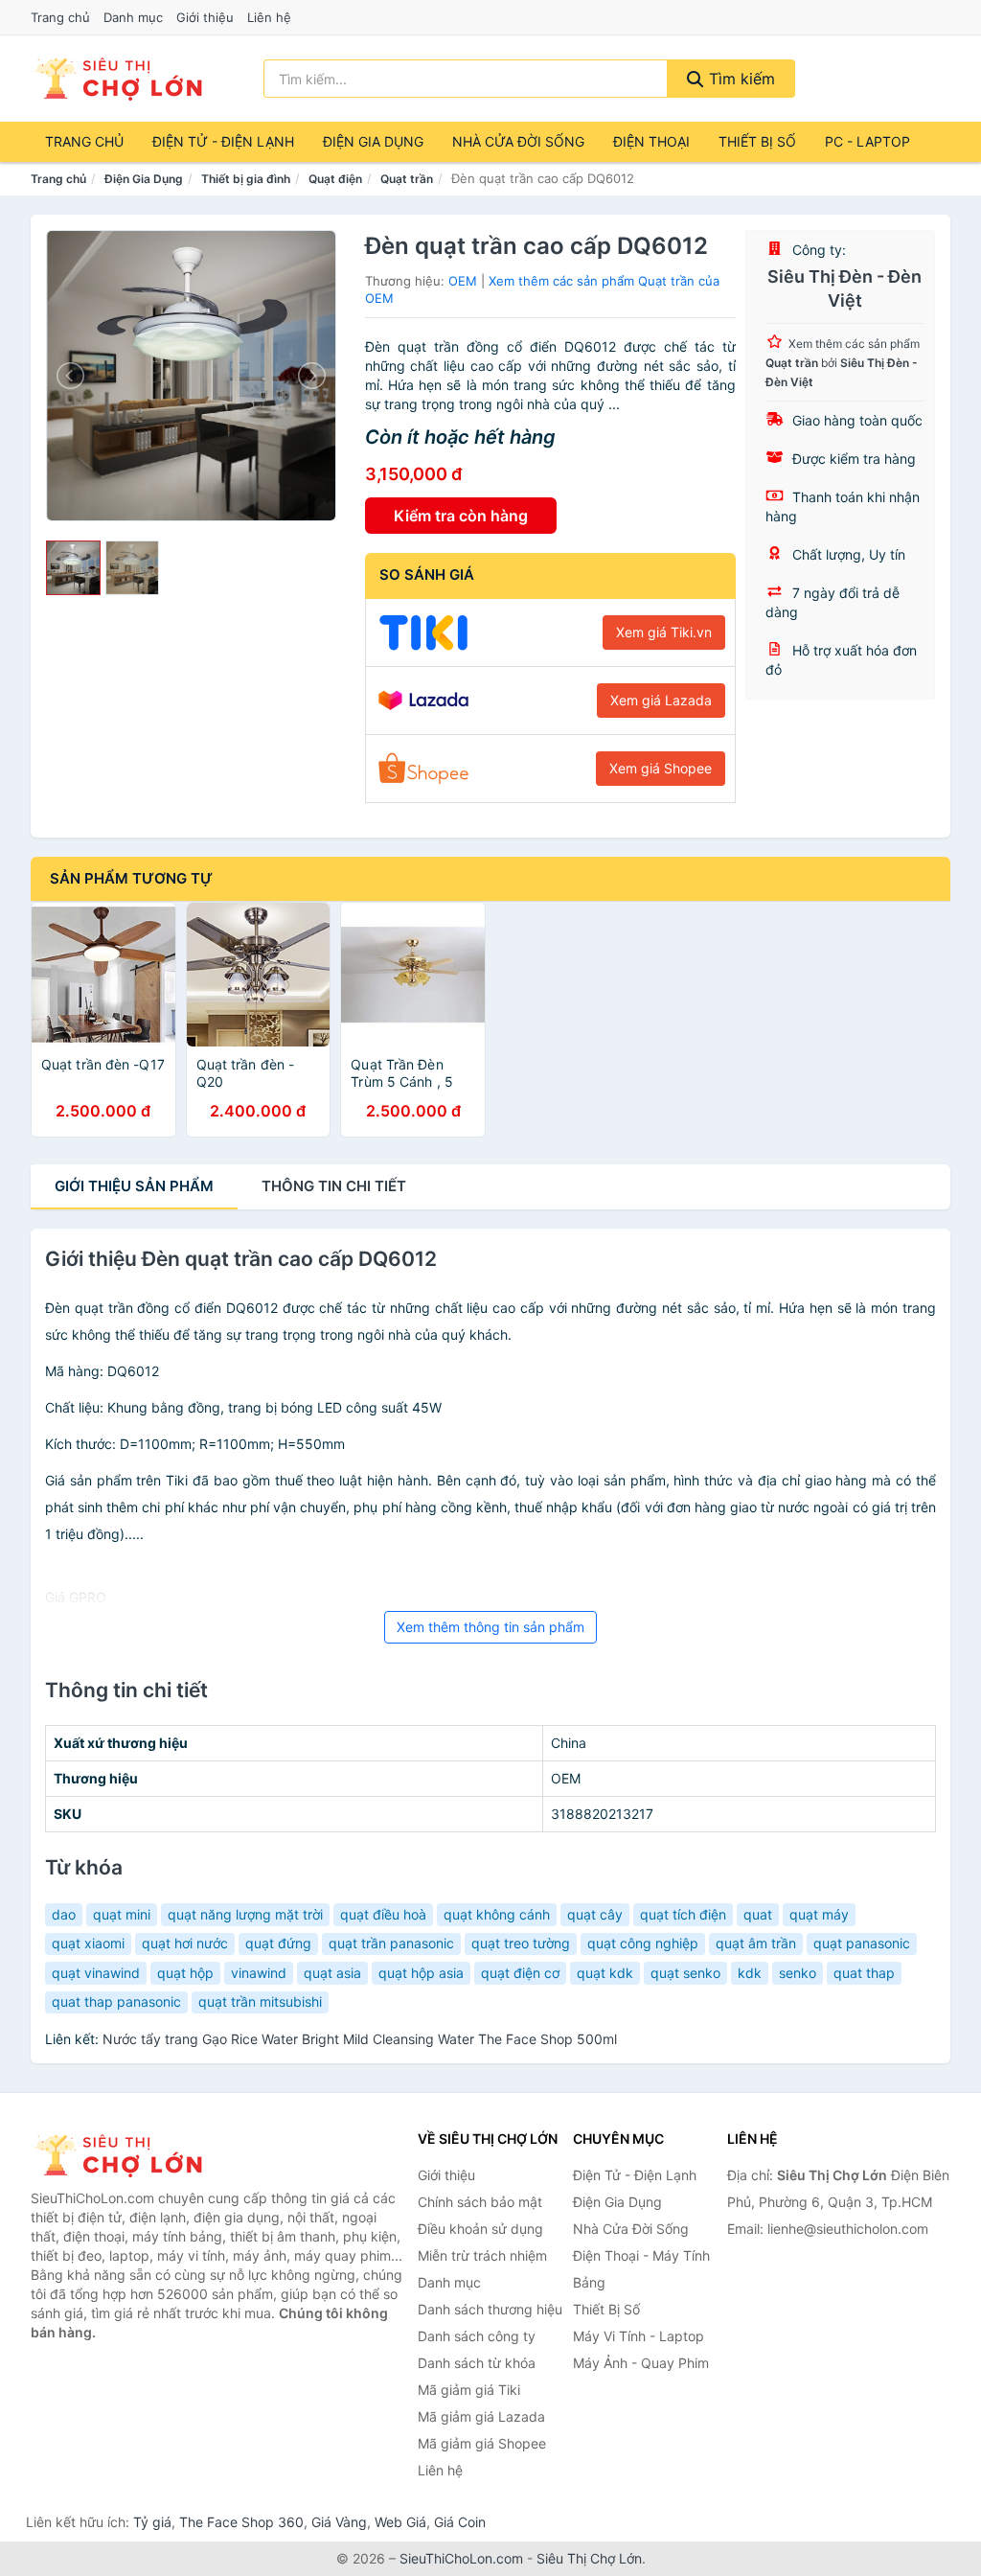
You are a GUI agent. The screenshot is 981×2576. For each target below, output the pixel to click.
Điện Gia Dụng (373, 141)
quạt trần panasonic (391, 1943)
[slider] (73, 568)
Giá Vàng (339, 2522)
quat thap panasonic (116, 2001)
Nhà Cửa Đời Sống (518, 141)
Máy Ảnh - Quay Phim (641, 2363)
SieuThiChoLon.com (461, 2558)
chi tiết (334, 1186)
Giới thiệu (205, 17)
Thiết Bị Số (757, 141)
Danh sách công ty (477, 2336)
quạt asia (332, 1973)
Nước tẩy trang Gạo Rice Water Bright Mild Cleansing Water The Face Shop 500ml (360, 2039)
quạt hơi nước (185, 1943)
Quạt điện (335, 179)
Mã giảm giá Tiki (469, 2390)
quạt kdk (605, 1973)
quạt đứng (278, 1943)
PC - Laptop (867, 141)
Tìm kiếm (740, 79)
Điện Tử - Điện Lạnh (223, 141)
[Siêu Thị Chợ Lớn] (126, 2155)
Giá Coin (460, 2522)
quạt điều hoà (383, 1914)
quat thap (864, 1973)
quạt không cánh (497, 1914)
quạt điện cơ (520, 1973)
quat (758, 1914)
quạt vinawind (96, 1973)
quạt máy (819, 1914)
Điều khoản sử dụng (480, 2229)
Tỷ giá (152, 2522)
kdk (750, 1973)
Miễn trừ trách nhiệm (482, 2255)
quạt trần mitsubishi (260, 2001)
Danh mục (133, 17)
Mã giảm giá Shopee (482, 2443)
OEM (463, 281)
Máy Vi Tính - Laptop (639, 2336)
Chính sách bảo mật (480, 2202)
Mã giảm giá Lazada (481, 2416)
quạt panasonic (862, 1943)
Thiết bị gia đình (246, 179)
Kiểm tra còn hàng (461, 516)
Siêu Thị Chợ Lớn (589, 2558)
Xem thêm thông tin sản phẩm (490, 1627)
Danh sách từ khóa (477, 2363)
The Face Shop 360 (241, 2522)
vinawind (259, 1973)
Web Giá (400, 2522)
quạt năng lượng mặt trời (245, 1914)
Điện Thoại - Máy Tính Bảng (641, 2269)
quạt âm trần (756, 1943)
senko (798, 1973)
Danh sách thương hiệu (490, 2309)
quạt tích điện (683, 1914)
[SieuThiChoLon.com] (118, 79)
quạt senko (685, 1973)
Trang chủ (60, 17)
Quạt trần (407, 179)
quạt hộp (185, 1973)
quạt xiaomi (88, 1943)
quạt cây (595, 1914)
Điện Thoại (651, 141)
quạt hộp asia (421, 1973)
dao (64, 1914)
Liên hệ (269, 17)
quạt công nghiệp (643, 1943)
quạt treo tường (521, 1943)
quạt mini (122, 1914)
